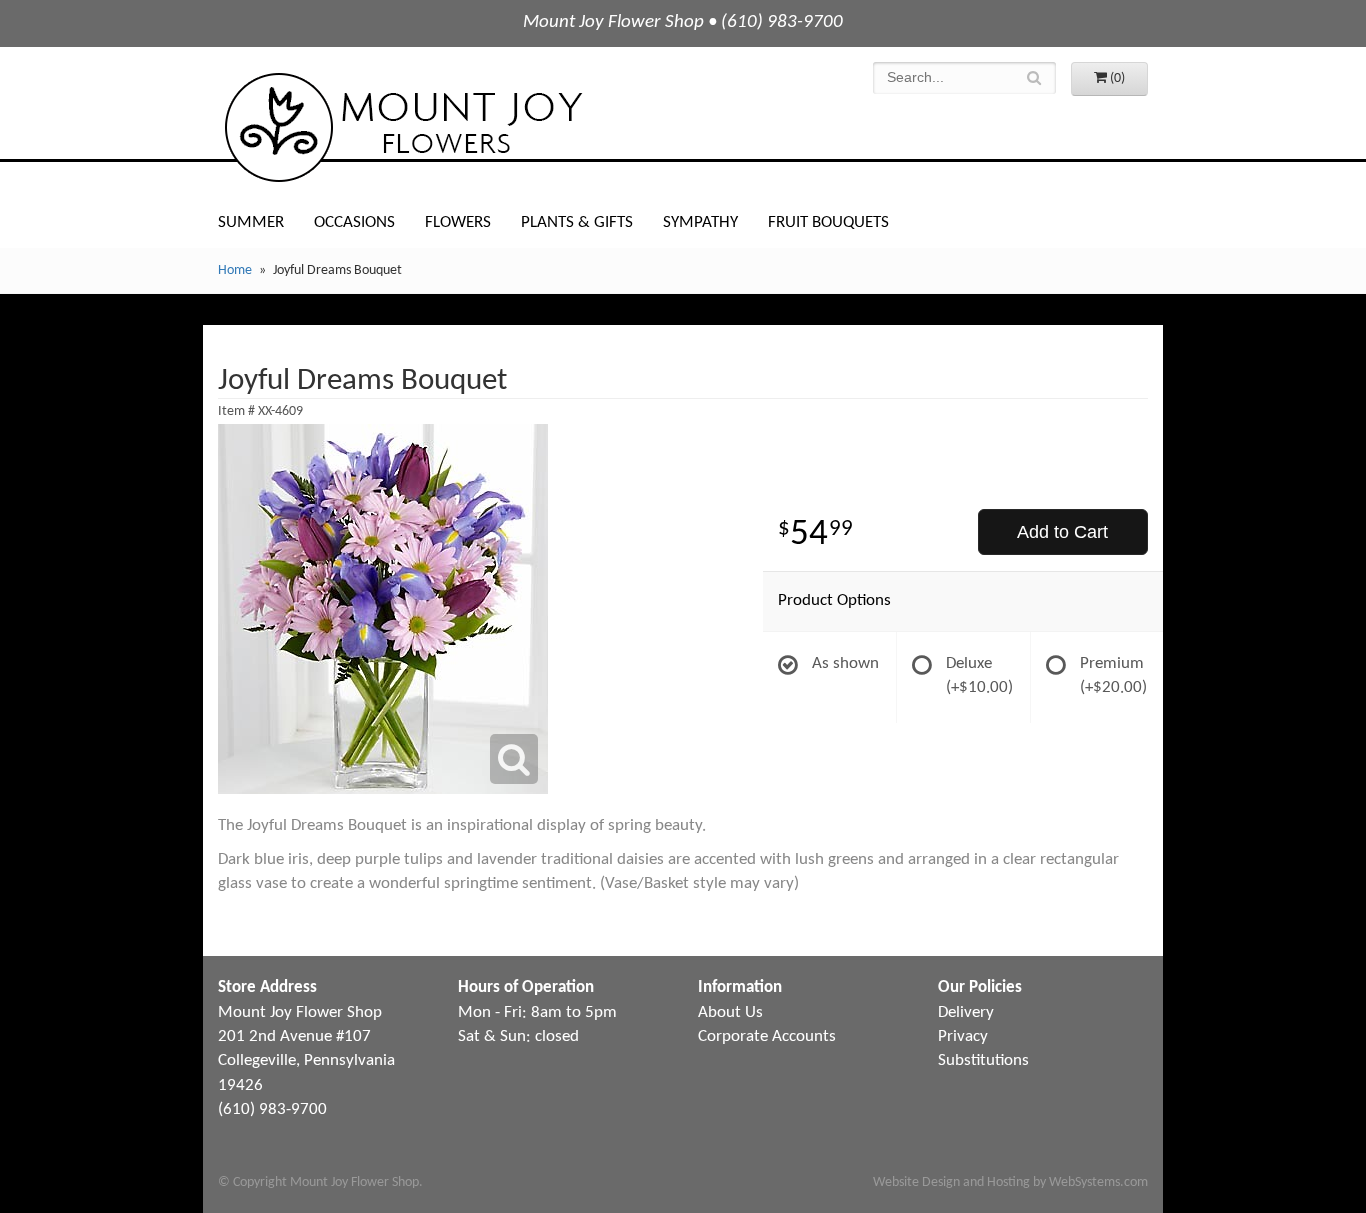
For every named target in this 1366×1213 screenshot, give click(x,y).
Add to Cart (1062, 532)
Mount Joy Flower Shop (402, 127)
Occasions (354, 222)
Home (235, 270)
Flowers (458, 222)
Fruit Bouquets (828, 222)
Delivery (966, 1012)
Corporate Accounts (767, 1036)
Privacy (963, 1036)
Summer (251, 222)
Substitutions (983, 1060)
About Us (730, 1012)
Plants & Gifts (577, 222)
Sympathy (700, 222)
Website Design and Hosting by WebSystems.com (1010, 1182)
